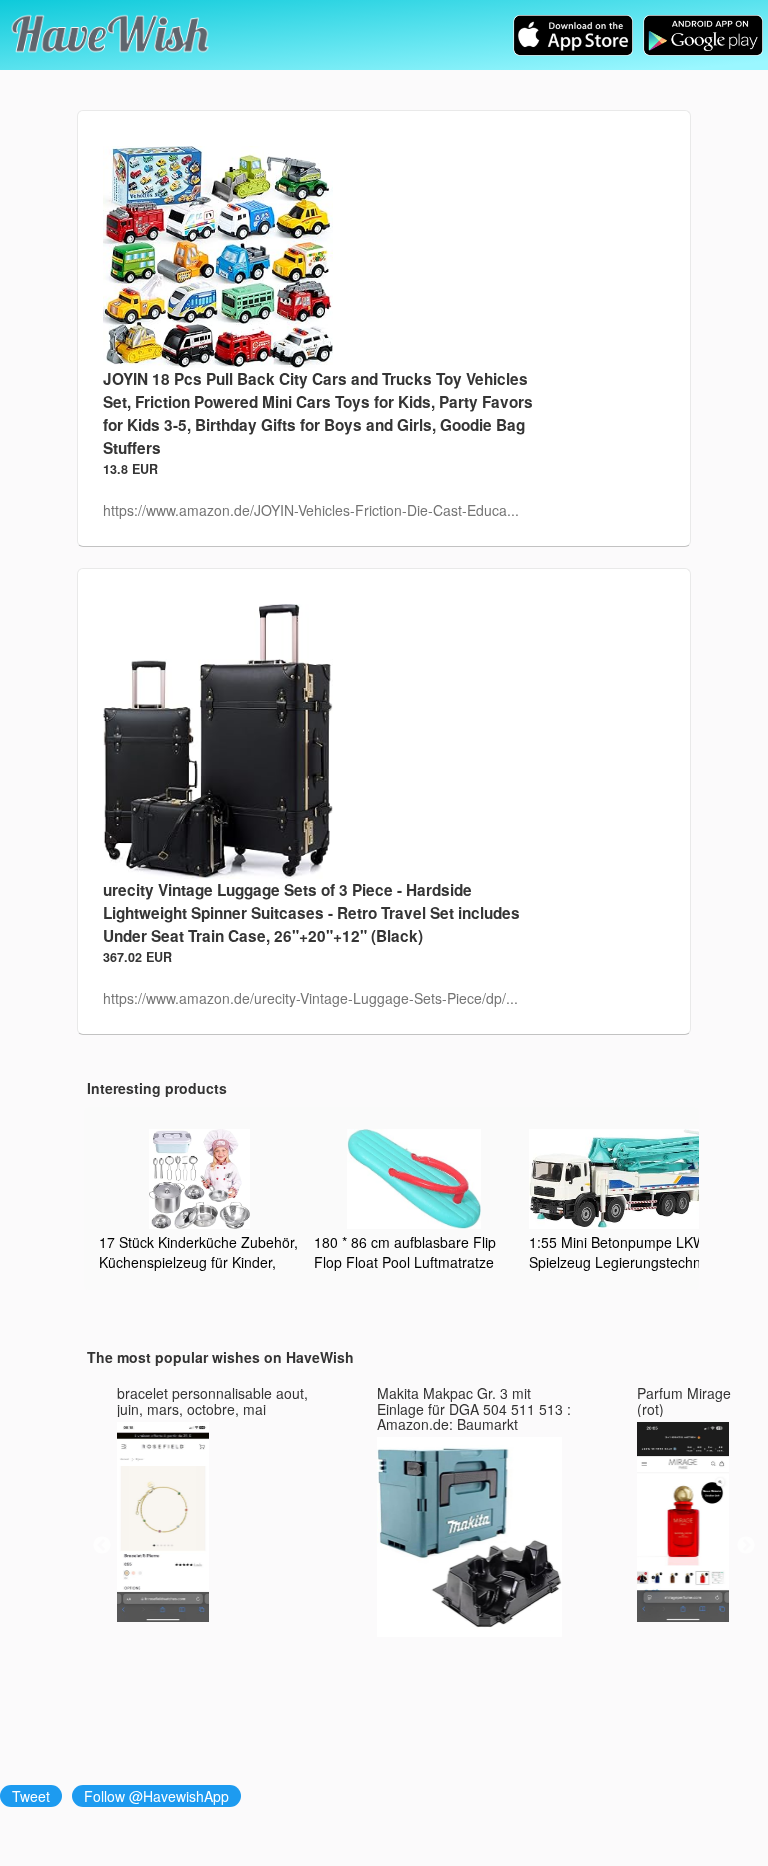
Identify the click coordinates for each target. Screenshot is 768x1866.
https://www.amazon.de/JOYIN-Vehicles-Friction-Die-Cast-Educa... (311, 510)
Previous (102, 1546)
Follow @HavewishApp (156, 1796)
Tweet (31, 1796)
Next (746, 1546)
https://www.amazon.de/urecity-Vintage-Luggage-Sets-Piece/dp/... (310, 998)
